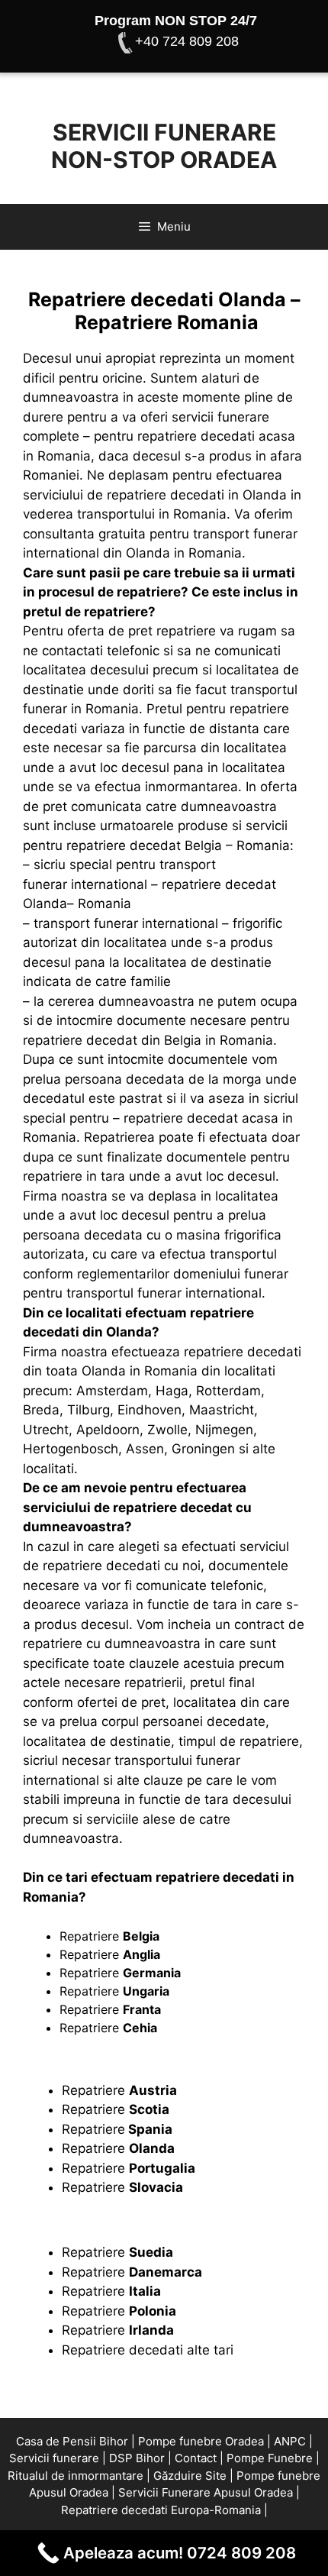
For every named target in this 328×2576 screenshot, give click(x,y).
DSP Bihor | (140, 2458)
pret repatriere (172, 631)
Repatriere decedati (124, 2350)
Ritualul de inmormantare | (79, 2476)
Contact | (199, 2458)
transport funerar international (126, 923)
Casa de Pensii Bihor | (76, 2441)
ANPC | (293, 2441)
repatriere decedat (173, 1508)
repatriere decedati (196, 436)
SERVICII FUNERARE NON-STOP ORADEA (164, 146)
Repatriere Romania (167, 322)
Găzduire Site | (193, 2476)
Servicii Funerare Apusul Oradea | (209, 2492)
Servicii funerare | (58, 2458)
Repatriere (109, 1936)
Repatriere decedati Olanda (157, 299)
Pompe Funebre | (273, 2458)
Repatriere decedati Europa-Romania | (164, 2510)
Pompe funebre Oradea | (204, 2441)
